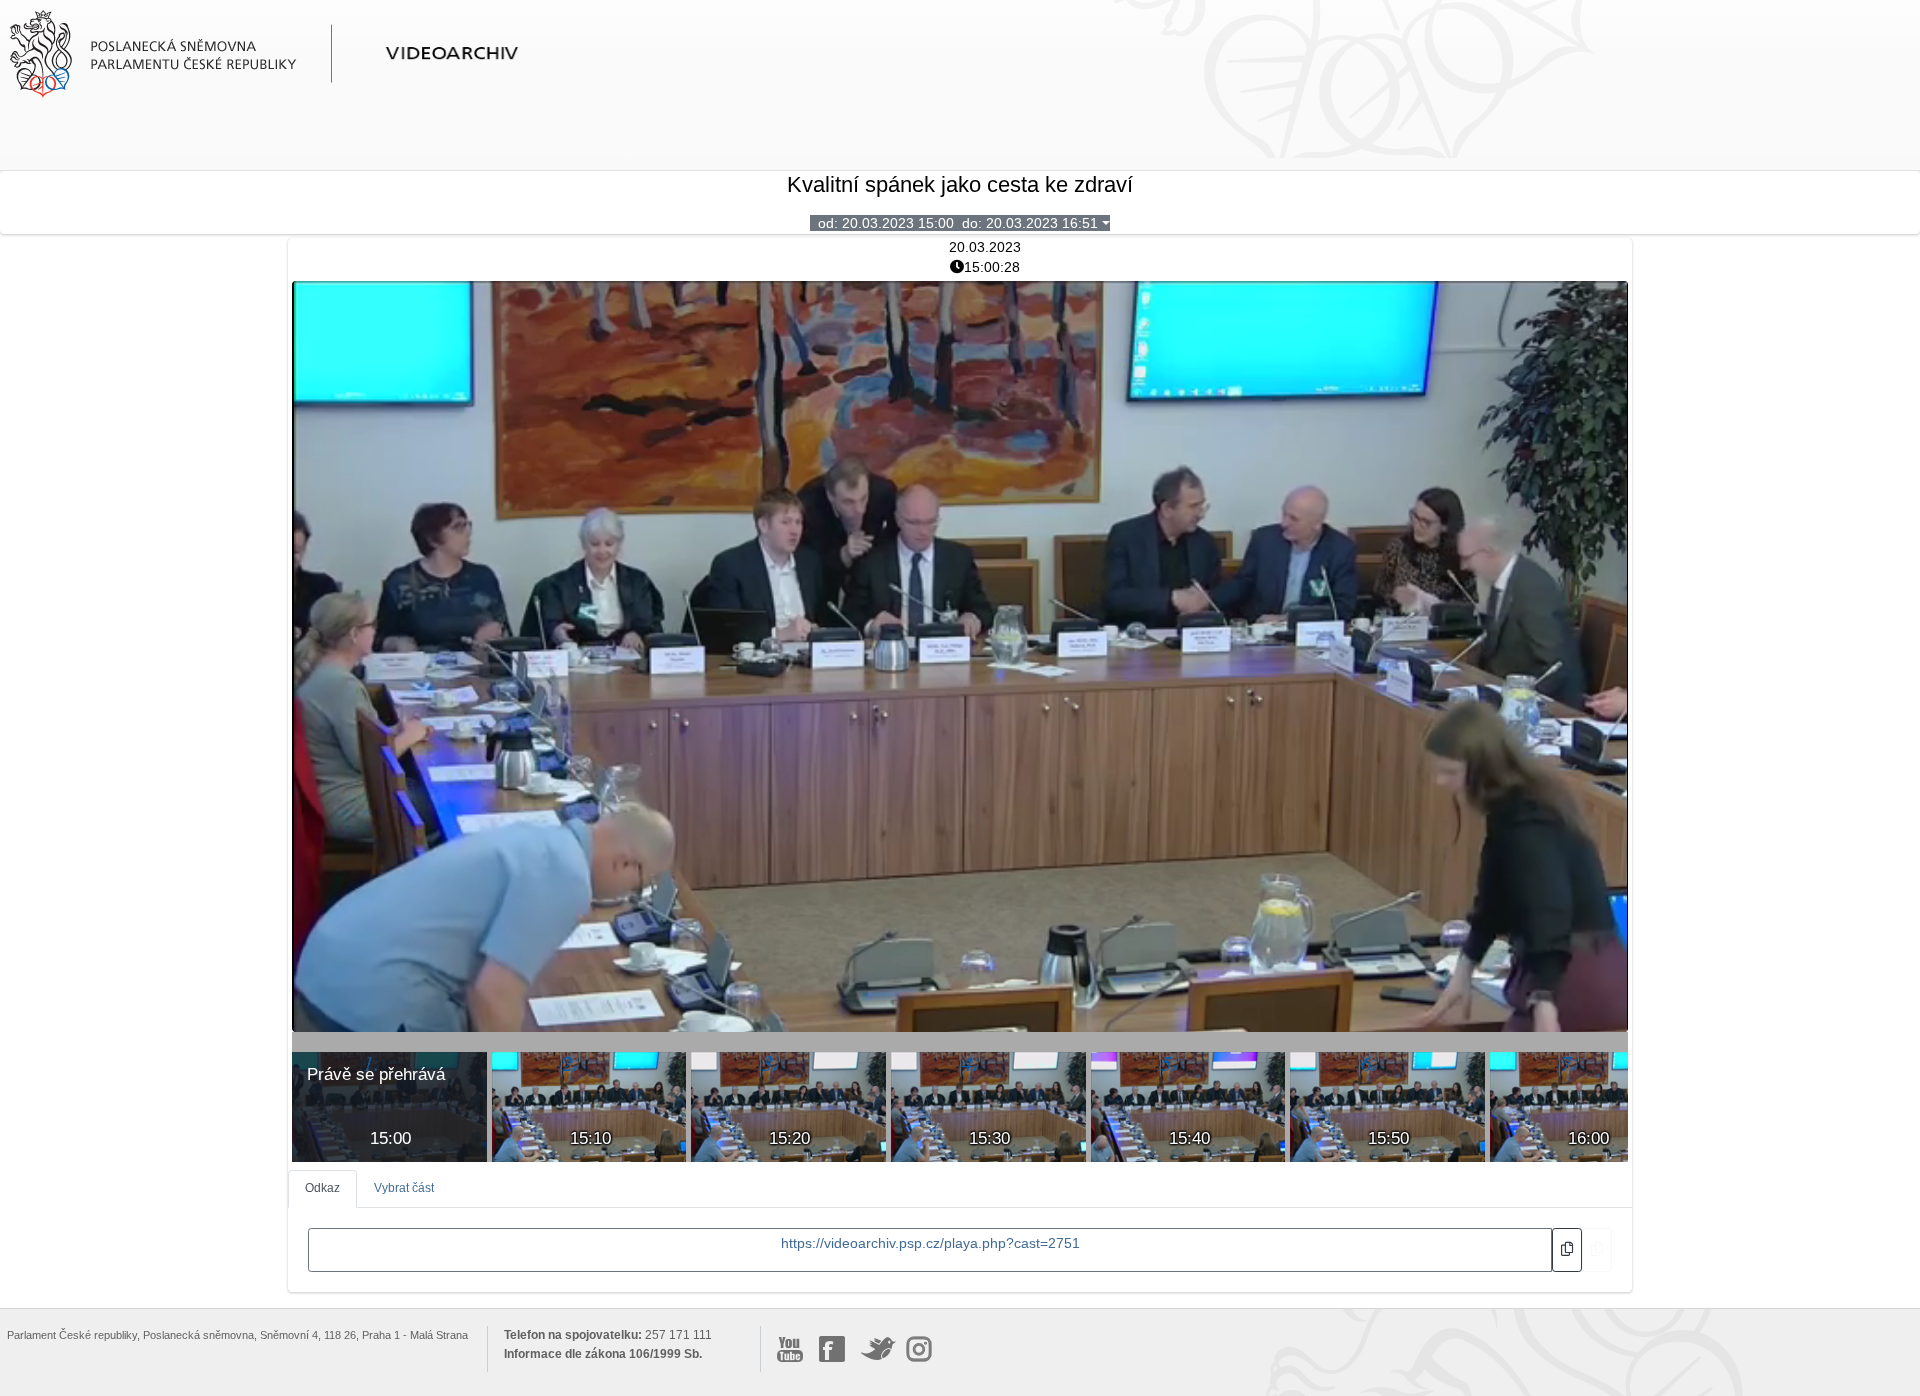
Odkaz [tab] (322, 1188)
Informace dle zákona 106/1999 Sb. (603, 1354)
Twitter (878, 1349)
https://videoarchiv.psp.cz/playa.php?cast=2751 (930, 1243)
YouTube (790, 1349)
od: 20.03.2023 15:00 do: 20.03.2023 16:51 (954, 223)
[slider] (918, 1017)
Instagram (919, 1349)
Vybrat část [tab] (404, 1188)
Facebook (832, 1349)
